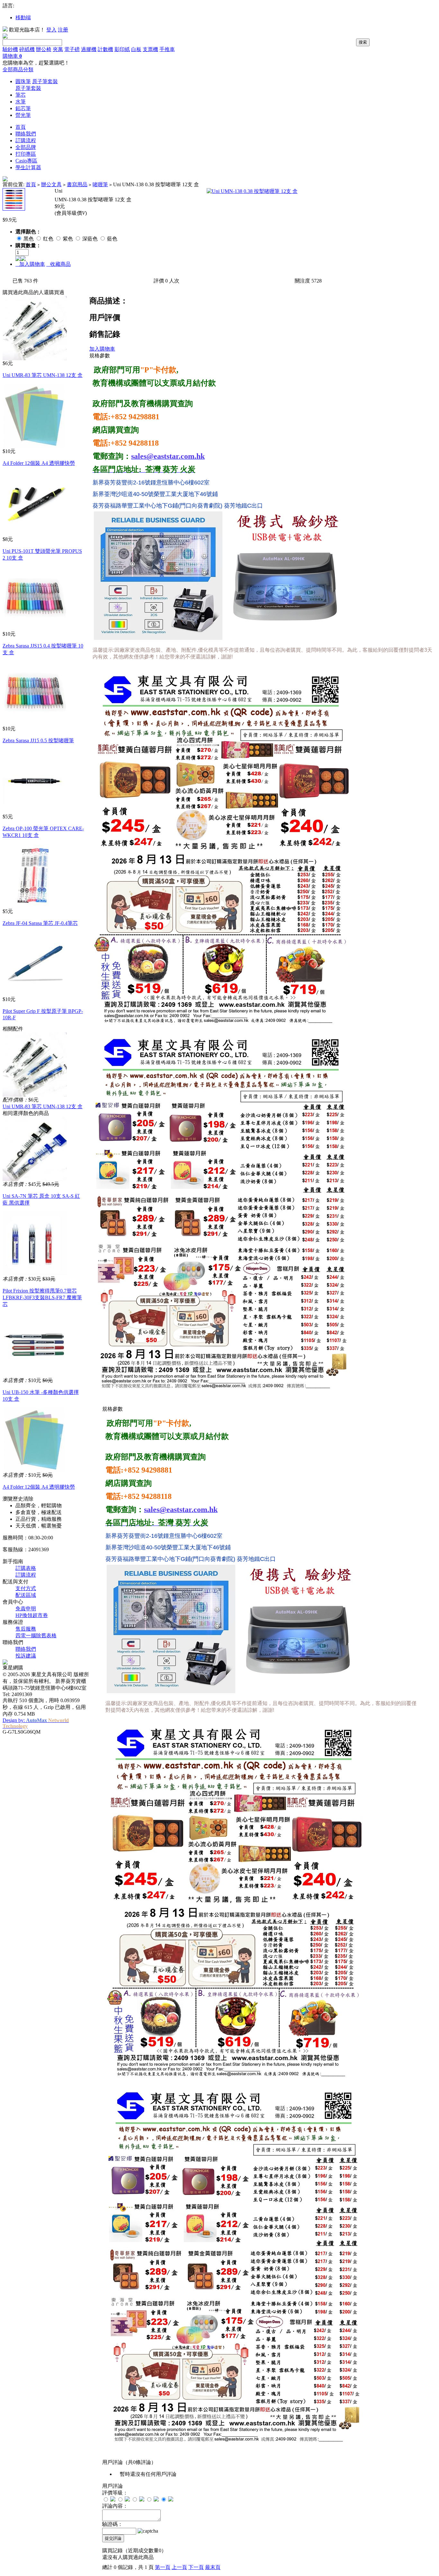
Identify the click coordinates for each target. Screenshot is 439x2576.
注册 (63, 30)
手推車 (167, 49)
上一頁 (179, 2567)
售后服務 (26, 1629)
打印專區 (26, 154)
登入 (51, 30)
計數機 (105, 49)
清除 (28, 1499)
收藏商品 (58, 264)
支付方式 (26, 1588)
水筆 (21, 102)
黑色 (29, 239)
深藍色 (91, 239)
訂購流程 (26, 140)
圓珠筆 (23, 81)
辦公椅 (44, 49)
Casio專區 (26, 161)
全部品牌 (26, 147)
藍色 (112, 239)
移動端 (23, 17)
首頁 (21, 127)
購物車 (12, 56)
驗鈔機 (10, 49)
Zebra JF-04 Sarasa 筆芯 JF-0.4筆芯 (40, 923)
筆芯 (21, 95)
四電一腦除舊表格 (36, 1636)
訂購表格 (26, 1568)
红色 (49, 239)
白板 (136, 49)
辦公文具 (51, 184)
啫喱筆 (100, 184)
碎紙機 (27, 49)
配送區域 (26, 1595)
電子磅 (72, 49)
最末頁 (213, 2567)
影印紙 (122, 49)
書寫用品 (77, 184)
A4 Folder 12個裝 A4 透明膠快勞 (39, 463)
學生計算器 (28, 167)
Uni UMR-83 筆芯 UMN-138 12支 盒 (43, 375)
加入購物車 (30, 264)
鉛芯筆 (23, 108)
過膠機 (89, 49)
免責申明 (26, 1609)
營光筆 (23, 115)
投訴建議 (26, 1656)
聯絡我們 (26, 134)
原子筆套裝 (45, 81)
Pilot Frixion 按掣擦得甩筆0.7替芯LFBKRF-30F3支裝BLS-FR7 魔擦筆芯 (42, 1297)
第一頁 (163, 2567)
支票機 (150, 49)
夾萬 (58, 49)
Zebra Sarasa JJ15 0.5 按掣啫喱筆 (38, 740)
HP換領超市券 (32, 1615)
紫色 (68, 239)
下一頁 (196, 2567)
